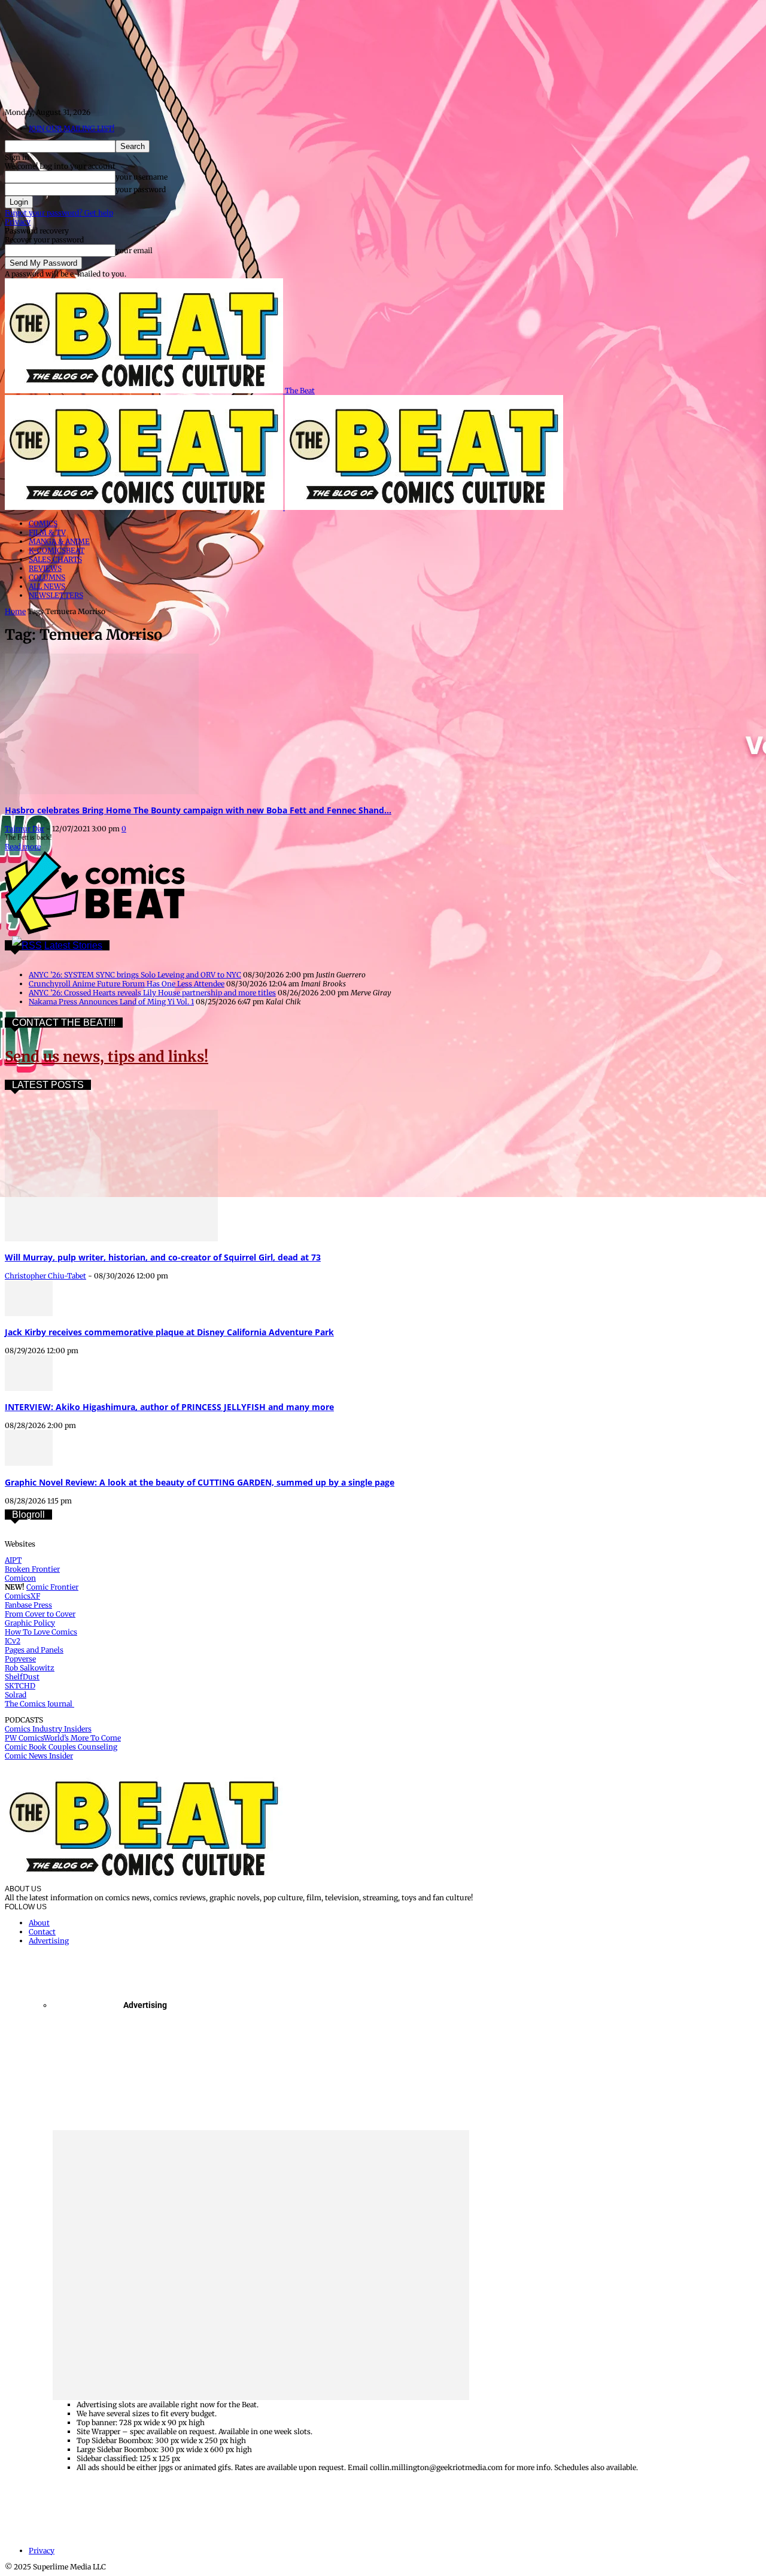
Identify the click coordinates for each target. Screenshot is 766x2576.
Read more (23, 847)
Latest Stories (73, 945)
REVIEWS (45, 568)
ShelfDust (22, 1677)
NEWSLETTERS (56, 595)
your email (134, 250)
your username (142, 177)
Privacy (18, 222)
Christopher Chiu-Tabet (45, 1276)
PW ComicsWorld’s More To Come (63, 1738)
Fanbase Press (28, 1605)
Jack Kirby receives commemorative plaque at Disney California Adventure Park (169, 1332)
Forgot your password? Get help (59, 213)
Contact (42, 1932)
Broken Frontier (32, 1569)
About (39, 1923)
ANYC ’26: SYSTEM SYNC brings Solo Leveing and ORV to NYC (135, 975)
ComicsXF (22, 1596)
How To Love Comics (41, 1632)
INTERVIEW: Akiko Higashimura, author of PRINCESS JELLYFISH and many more (169, 1407)
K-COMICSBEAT (57, 550)
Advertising (49, 1941)
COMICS (43, 523)
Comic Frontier (52, 1587)
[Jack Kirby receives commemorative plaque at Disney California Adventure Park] (29, 1313)
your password (141, 189)
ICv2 (13, 1641)
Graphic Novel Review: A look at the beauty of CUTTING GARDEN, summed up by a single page (200, 1482)
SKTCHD (20, 1686)
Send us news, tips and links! (107, 1057)
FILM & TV (47, 532)
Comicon (20, 1578)
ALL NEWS (47, 586)
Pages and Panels (34, 1650)
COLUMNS (47, 577)
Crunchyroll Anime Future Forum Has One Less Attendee (127, 984)
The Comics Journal (39, 1704)
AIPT (13, 1560)
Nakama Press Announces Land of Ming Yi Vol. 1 (111, 1002)
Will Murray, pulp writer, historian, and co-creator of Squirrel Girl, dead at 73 (163, 1257)
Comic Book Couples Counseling (61, 1747)
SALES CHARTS (55, 559)
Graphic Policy (30, 1623)
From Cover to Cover (40, 1614)
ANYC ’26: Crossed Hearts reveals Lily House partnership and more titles (152, 993)
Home (15, 611)
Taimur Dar (25, 829)
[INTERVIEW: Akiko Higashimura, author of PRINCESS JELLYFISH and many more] (29, 1388)
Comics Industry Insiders (48, 1729)
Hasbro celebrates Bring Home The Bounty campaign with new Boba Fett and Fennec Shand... (198, 810)
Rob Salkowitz (30, 1668)
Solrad (16, 1695)
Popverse (20, 1659)
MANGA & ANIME (59, 541)
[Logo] (145, 507)
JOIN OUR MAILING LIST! (72, 128)
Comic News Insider (39, 1756)
